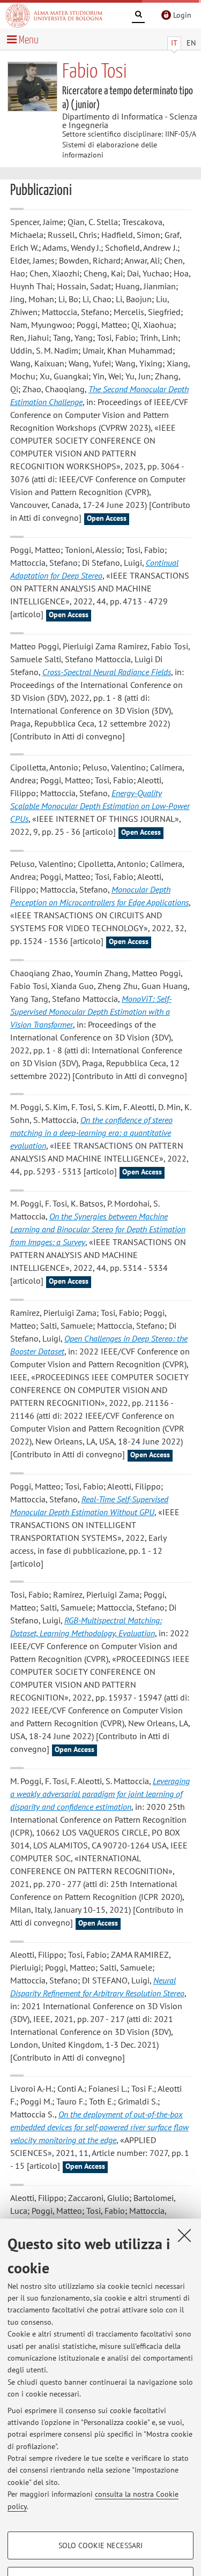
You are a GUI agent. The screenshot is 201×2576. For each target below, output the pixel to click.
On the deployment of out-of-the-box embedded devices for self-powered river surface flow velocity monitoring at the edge (99, 2127)
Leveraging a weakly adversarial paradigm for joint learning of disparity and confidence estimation (100, 1794)
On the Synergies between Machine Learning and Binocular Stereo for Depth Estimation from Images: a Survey (98, 1229)
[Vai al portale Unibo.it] (54, 16)
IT (174, 43)
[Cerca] (138, 16)
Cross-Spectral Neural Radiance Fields (107, 672)
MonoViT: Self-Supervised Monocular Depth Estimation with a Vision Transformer (91, 1012)
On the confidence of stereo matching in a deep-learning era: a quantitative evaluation (91, 1133)
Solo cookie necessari (100, 2545)
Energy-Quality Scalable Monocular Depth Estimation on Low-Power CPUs (100, 806)
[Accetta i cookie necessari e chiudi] (184, 2235)
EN (191, 43)
